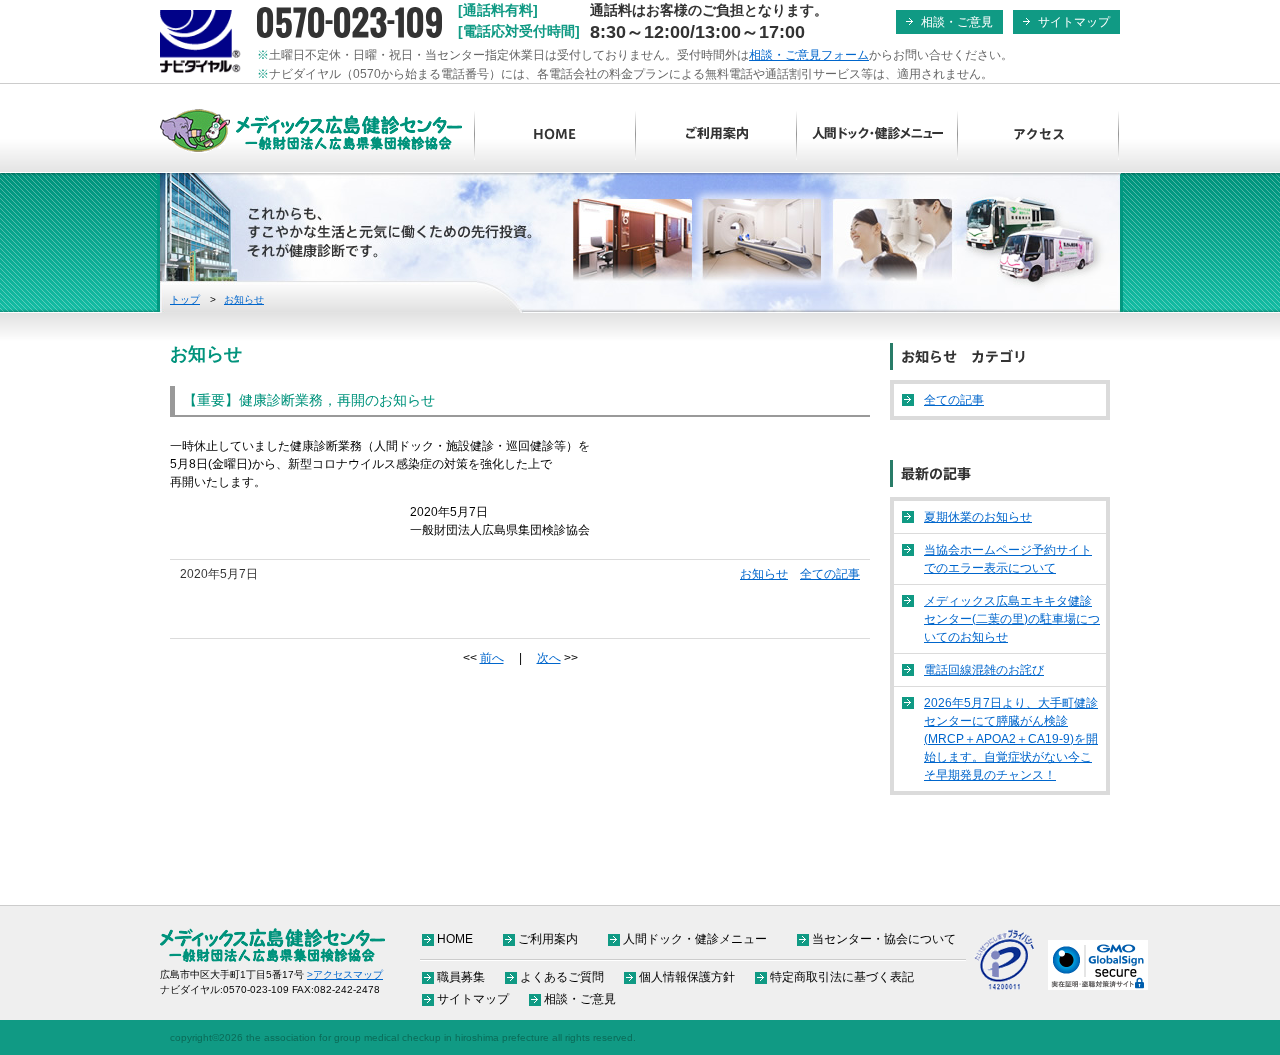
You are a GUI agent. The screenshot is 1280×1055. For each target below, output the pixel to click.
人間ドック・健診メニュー (877, 135)
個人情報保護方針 (687, 977)
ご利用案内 (716, 135)
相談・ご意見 (957, 22)
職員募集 (461, 977)
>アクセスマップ (345, 974)
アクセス (1038, 135)
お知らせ (244, 299)
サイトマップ (1074, 22)
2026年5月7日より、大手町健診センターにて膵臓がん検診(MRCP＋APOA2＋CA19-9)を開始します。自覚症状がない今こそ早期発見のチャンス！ (1011, 739)
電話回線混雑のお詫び (984, 670)
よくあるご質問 (562, 977)
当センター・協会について (884, 939)
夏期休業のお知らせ (978, 517)
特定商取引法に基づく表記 (842, 977)
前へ (492, 658)
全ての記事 (830, 574)
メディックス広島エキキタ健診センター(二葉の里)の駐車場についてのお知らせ (1012, 619)
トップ (185, 299)
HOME (555, 135)
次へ (549, 658)
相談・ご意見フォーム (809, 55)
